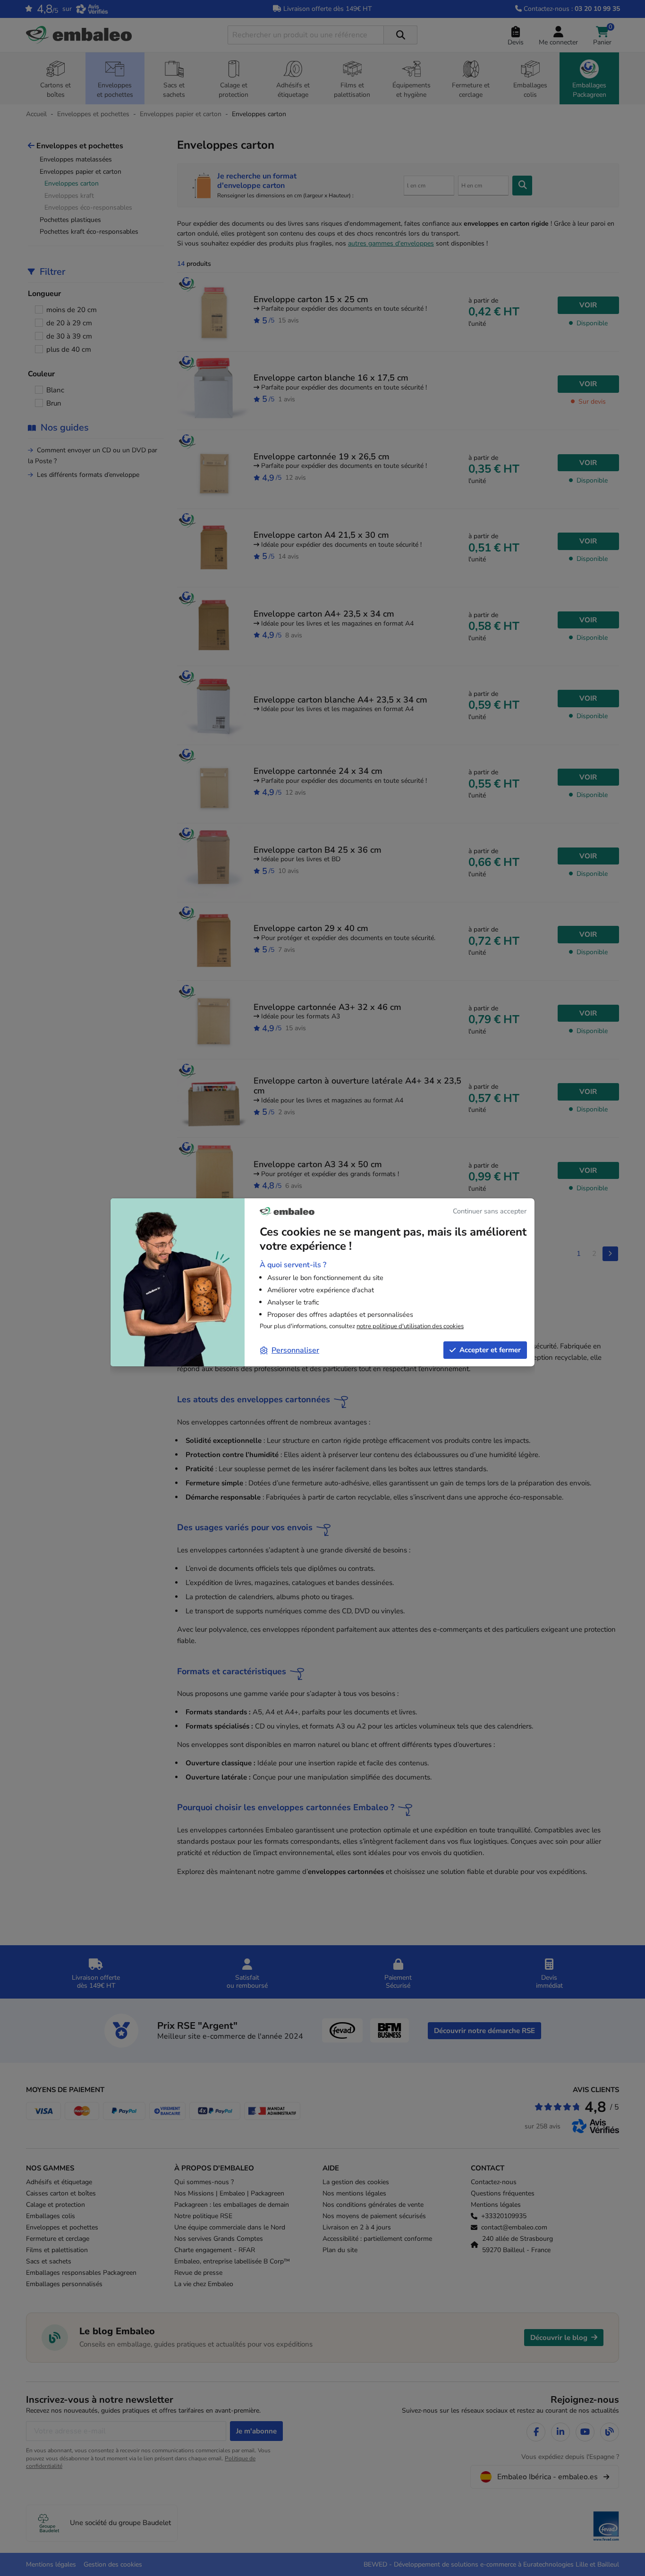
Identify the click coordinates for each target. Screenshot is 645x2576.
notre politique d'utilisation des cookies (410, 1326)
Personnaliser (295, 1350)
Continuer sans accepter (490, 1211)
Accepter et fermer (490, 1350)
